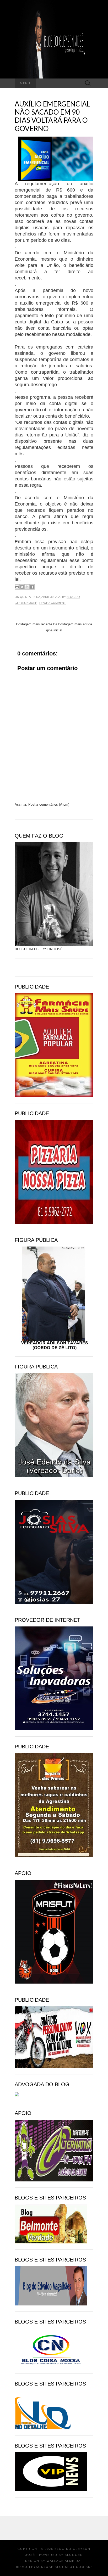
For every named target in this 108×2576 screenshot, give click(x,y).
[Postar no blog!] (22, 587)
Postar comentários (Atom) (49, 804)
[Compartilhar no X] (27, 587)
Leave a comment (53, 603)
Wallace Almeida (64, 2561)
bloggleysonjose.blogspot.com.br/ (54, 2567)
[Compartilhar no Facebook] (32, 587)
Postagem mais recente (34, 624)
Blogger (74, 2555)
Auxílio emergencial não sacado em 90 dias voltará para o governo (52, 116)
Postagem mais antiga (75, 624)
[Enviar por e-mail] (17, 587)
